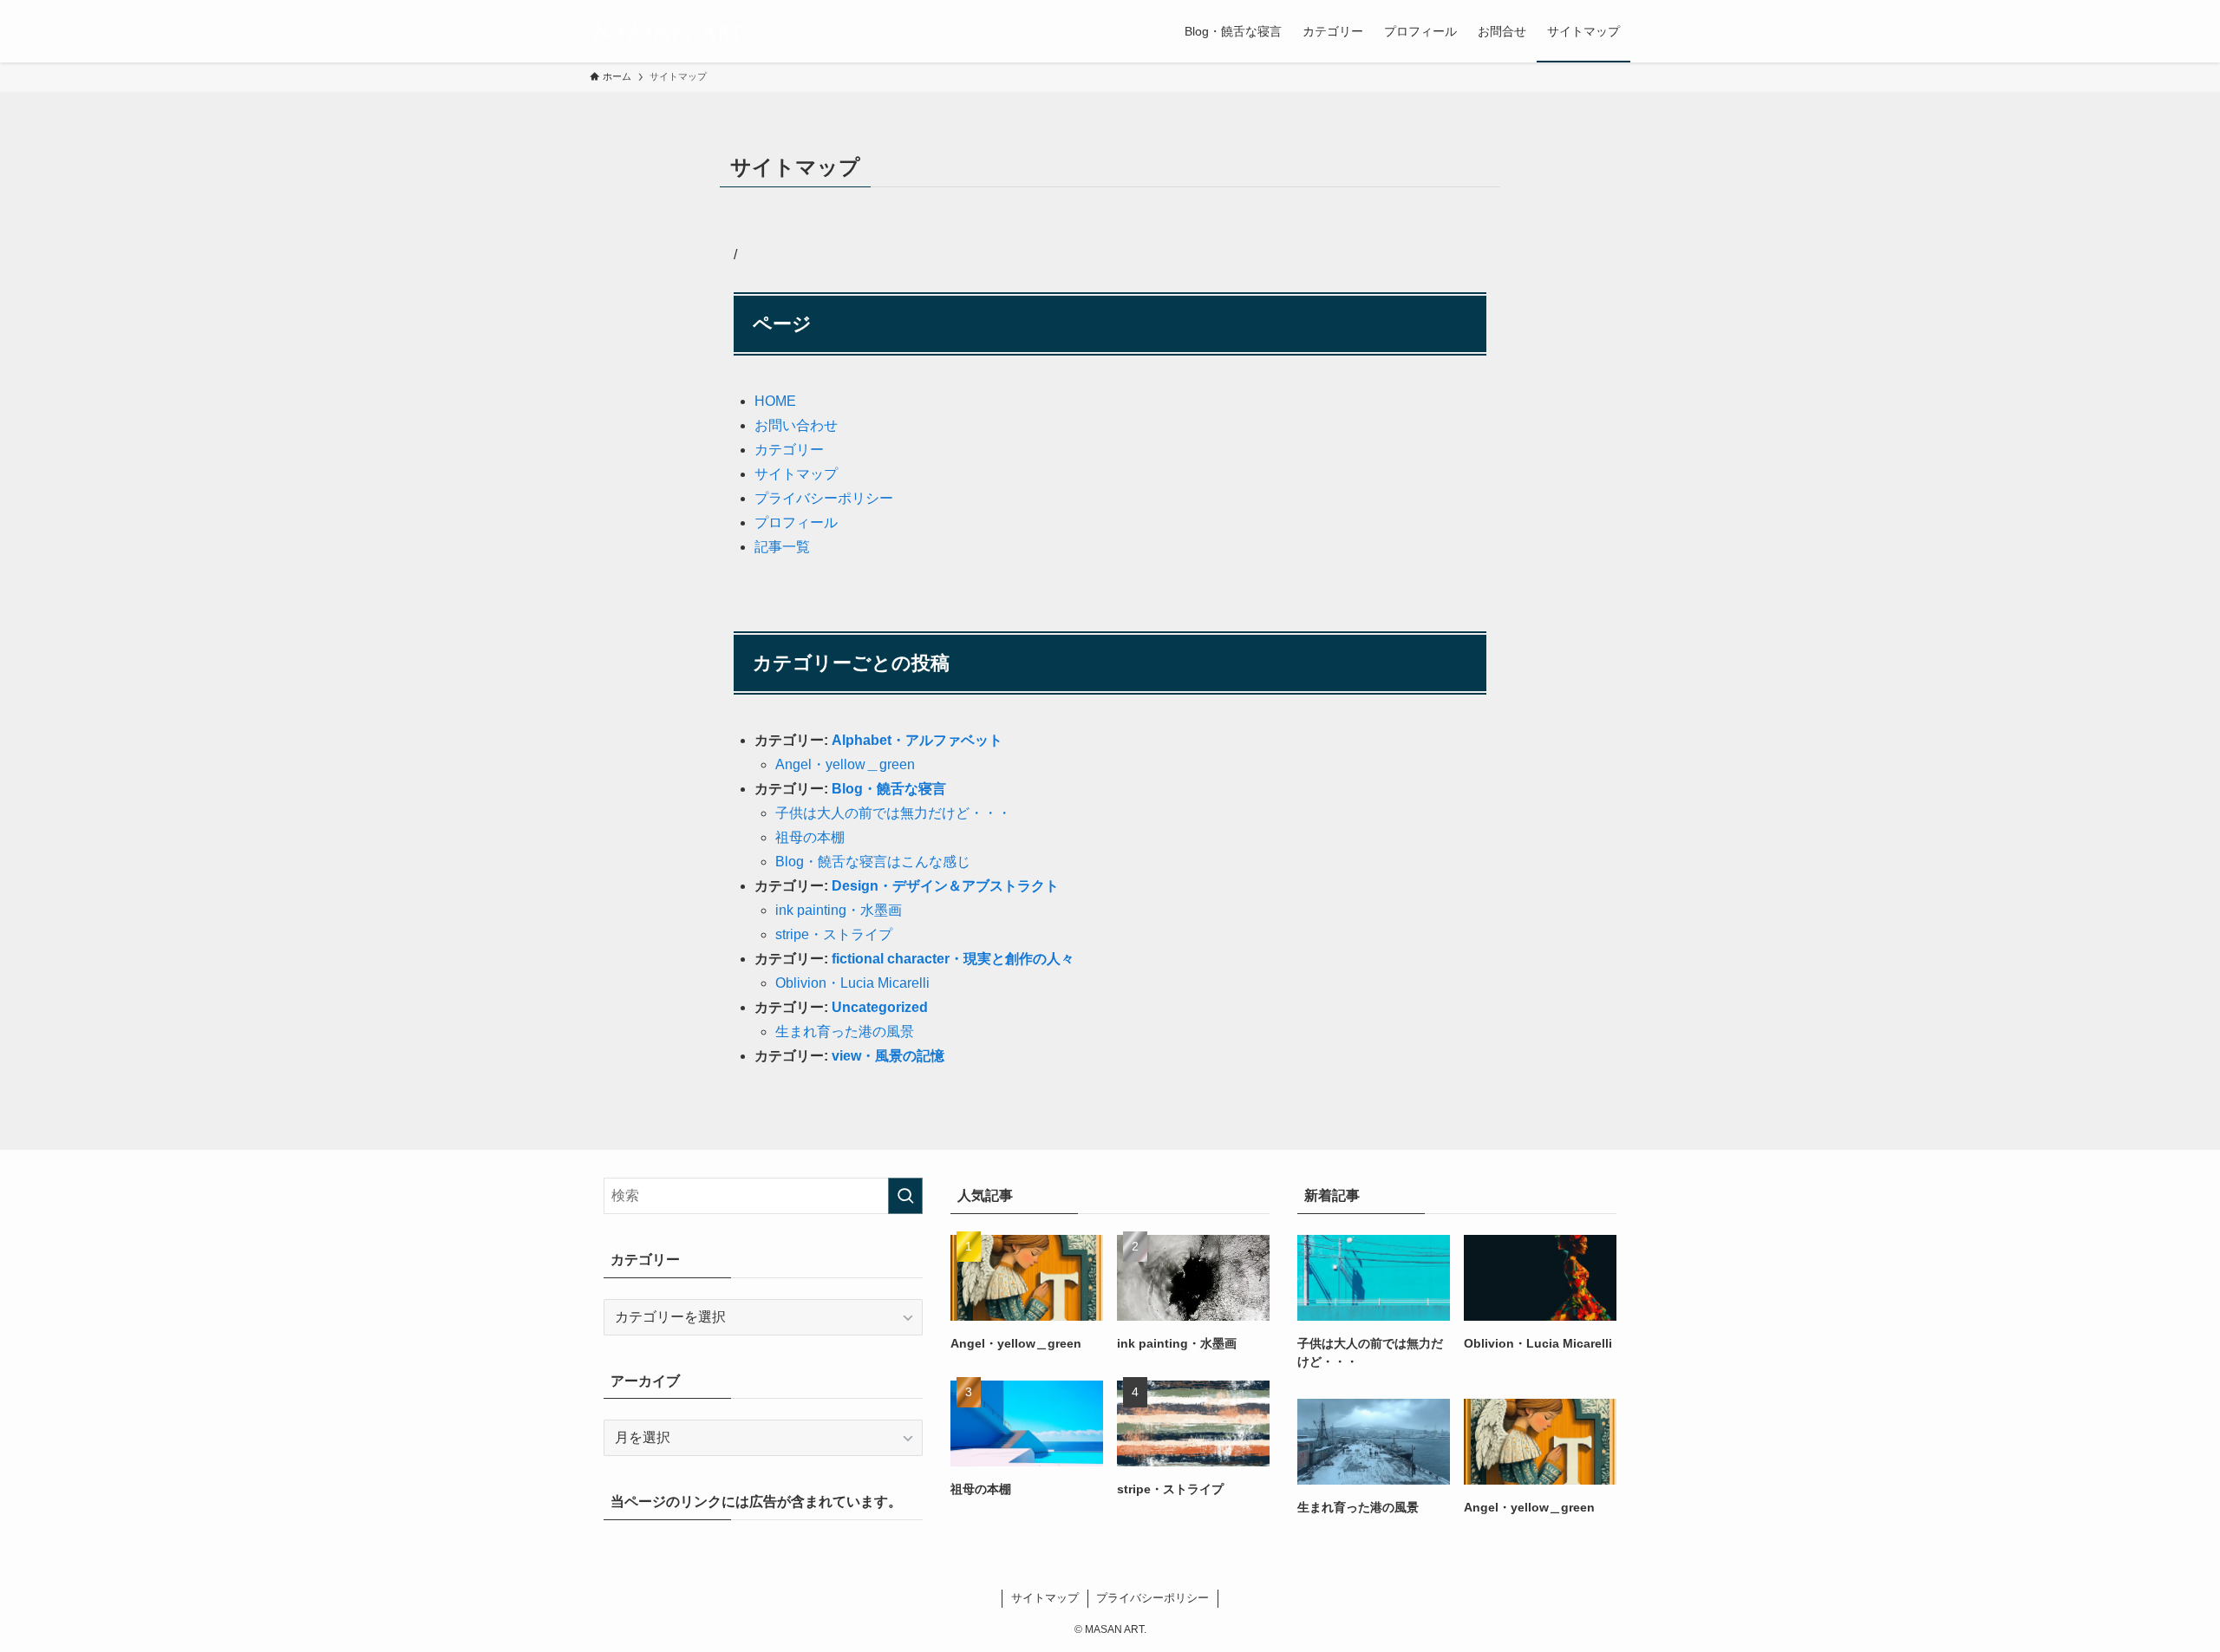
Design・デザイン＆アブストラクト (945, 886)
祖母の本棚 (810, 837)
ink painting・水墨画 (839, 910)
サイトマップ (796, 474)
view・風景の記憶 (888, 1056)
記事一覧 (782, 547)
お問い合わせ (796, 425)
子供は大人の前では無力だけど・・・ (893, 813)
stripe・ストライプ (834, 934)
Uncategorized (880, 1007)
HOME (775, 401)
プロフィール (796, 522)
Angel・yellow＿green (845, 764)
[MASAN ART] (667, 31)
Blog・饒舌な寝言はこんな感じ (873, 862)
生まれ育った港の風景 (845, 1032)
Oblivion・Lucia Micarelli (852, 983)
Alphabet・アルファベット (917, 740)
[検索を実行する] (905, 1196)
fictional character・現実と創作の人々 (953, 959)
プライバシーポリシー (824, 498)
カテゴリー (789, 450)
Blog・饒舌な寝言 (889, 789)
